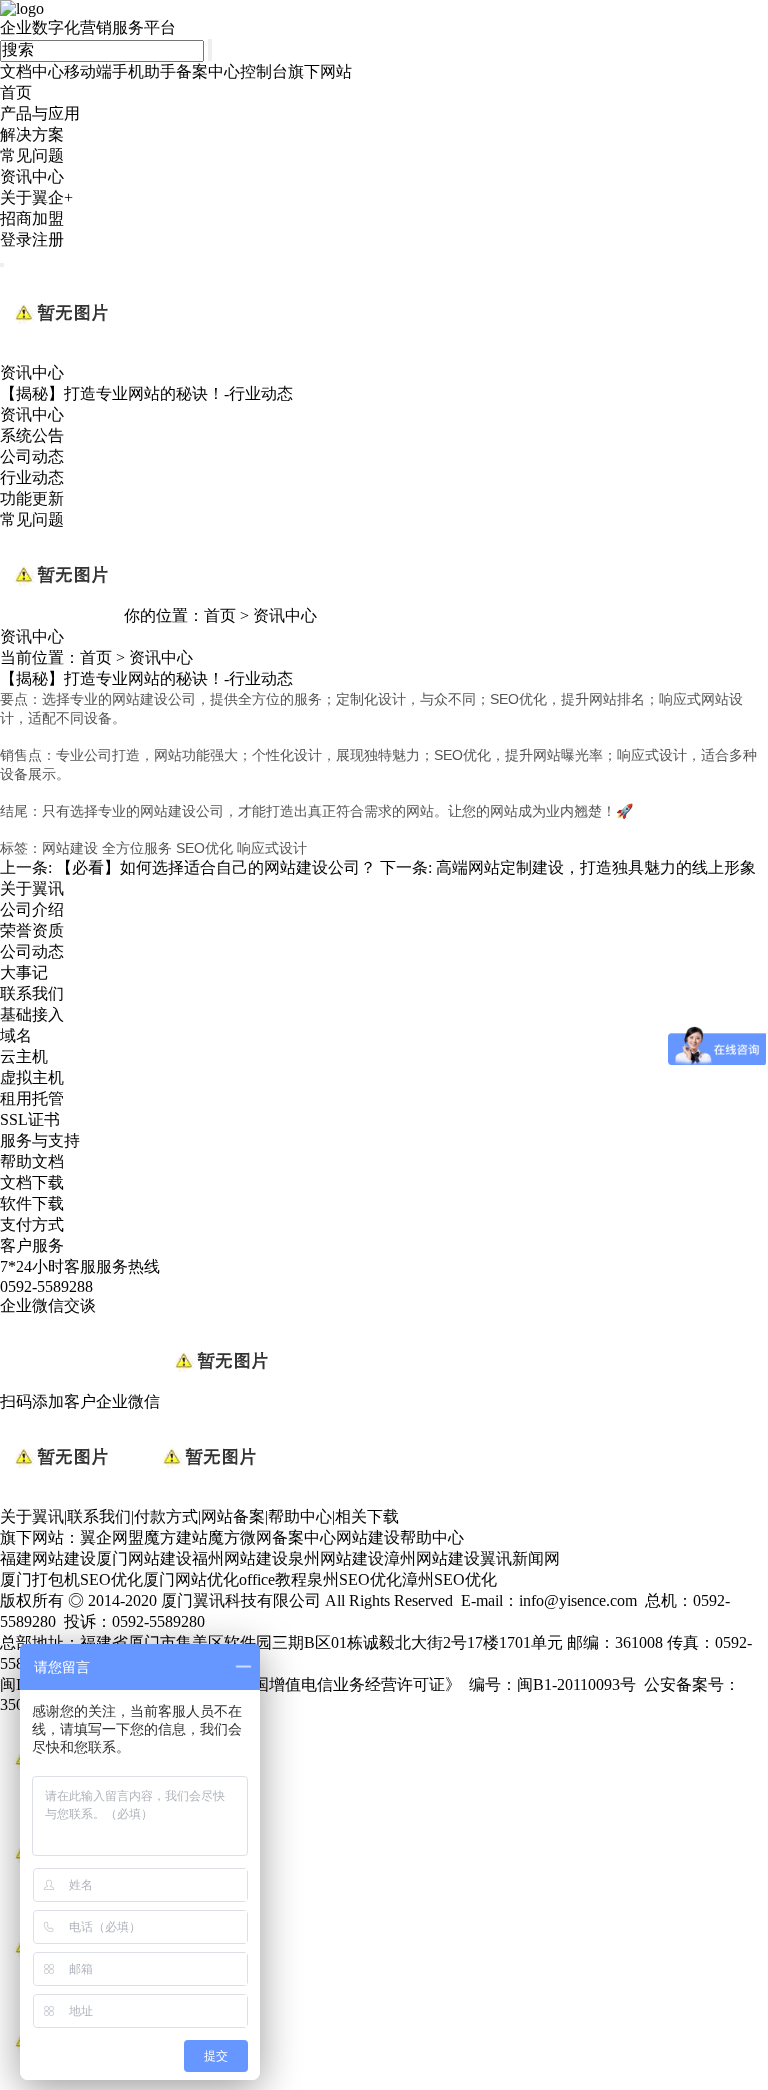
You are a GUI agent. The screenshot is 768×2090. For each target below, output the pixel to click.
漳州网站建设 (432, 1558)
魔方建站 (176, 1537)
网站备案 (233, 1516)
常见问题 (32, 155)
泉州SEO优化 (354, 1579)
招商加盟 (32, 218)
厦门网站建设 (144, 1558)
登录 (16, 239)
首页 (16, 92)
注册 (48, 239)
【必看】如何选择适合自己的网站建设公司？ (216, 867)
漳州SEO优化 (449, 1579)
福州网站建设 (240, 1558)
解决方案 (32, 134)
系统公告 (32, 435)
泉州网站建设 (336, 1558)
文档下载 (32, 1182)
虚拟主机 (32, 1077)
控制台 (264, 71)
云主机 (24, 1056)
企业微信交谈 (48, 1305)
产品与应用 (40, 113)
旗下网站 (320, 71)
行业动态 (32, 477)
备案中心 (208, 71)
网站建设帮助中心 (400, 1537)
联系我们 (32, 993)
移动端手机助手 (120, 71)
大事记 (24, 972)
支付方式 (32, 1224)
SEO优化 (111, 1579)
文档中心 (32, 71)
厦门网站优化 (191, 1579)
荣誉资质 (32, 930)
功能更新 (32, 498)
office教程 (273, 1579)
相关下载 (367, 1516)
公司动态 (32, 456)
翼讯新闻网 (520, 1558)
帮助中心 (300, 1516)
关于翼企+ (36, 197)
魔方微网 (240, 1537)
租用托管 (32, 1098)
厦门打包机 (40, 1579)
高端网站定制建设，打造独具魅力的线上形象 (596, 867)
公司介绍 (32, 909)
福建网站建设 (48, 1558)
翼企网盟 (112, 1537)
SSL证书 (30, 1119)
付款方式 (166, 1516)
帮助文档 (32, 1161)
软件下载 (32, 1203)
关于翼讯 (32, 1516)
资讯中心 (32, 176)
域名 (16, 1035)
